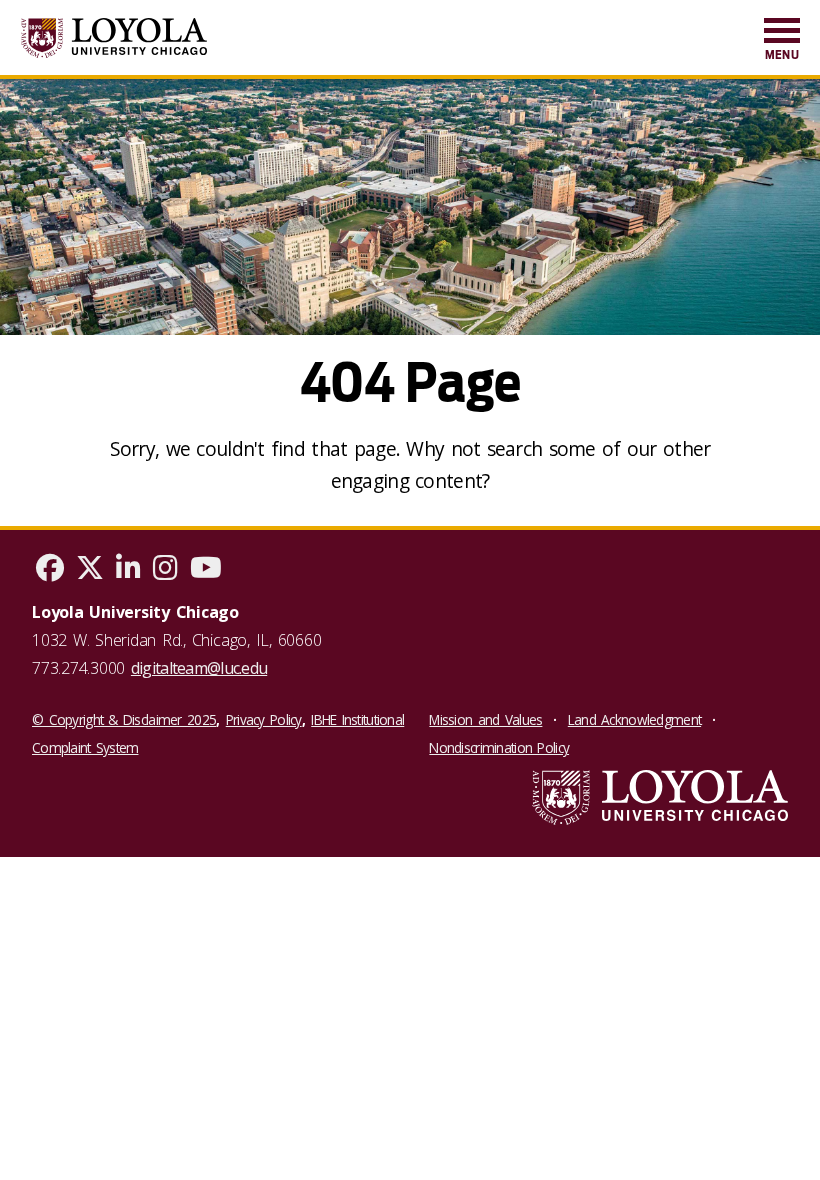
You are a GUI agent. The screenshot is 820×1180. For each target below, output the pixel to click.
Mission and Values (485, 719)
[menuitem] (782, 40)
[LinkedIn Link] (128, 572)
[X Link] (90, 572)
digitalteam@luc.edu (199, 668)
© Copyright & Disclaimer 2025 (124, 719)
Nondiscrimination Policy (499, 747)
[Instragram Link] (165, 572)
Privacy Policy (264, 719)
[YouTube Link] (206, 572)
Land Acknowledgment (634, 719)
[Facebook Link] (50, 572)
